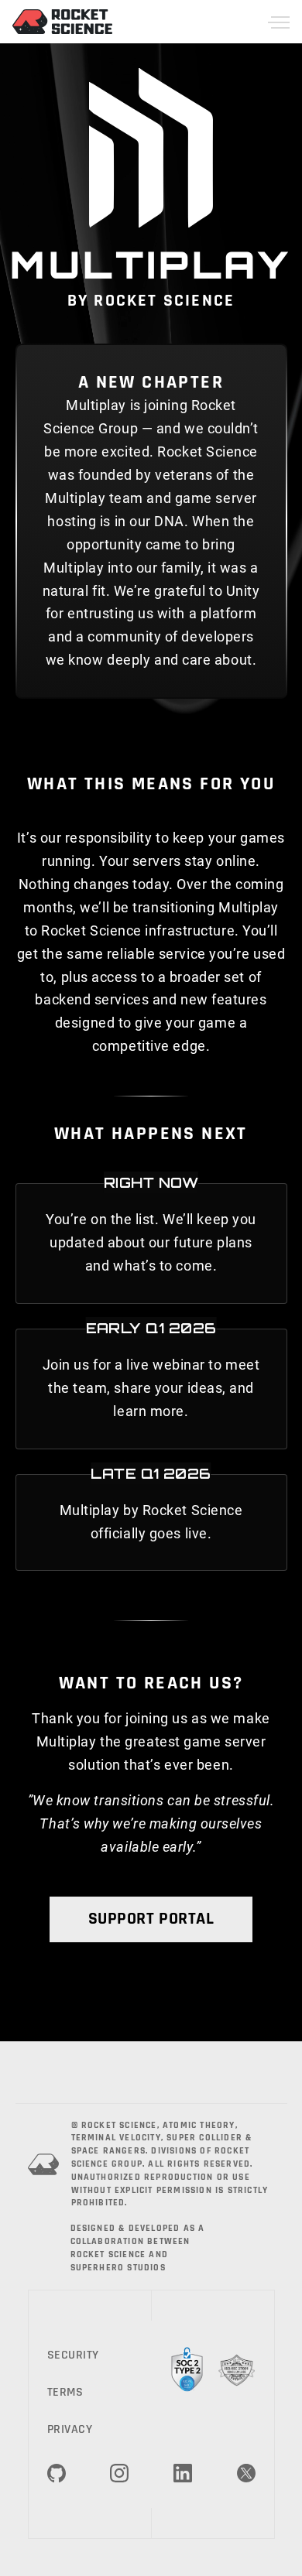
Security (73, 2355)
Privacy (70, 2429)
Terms (65, 2392)
